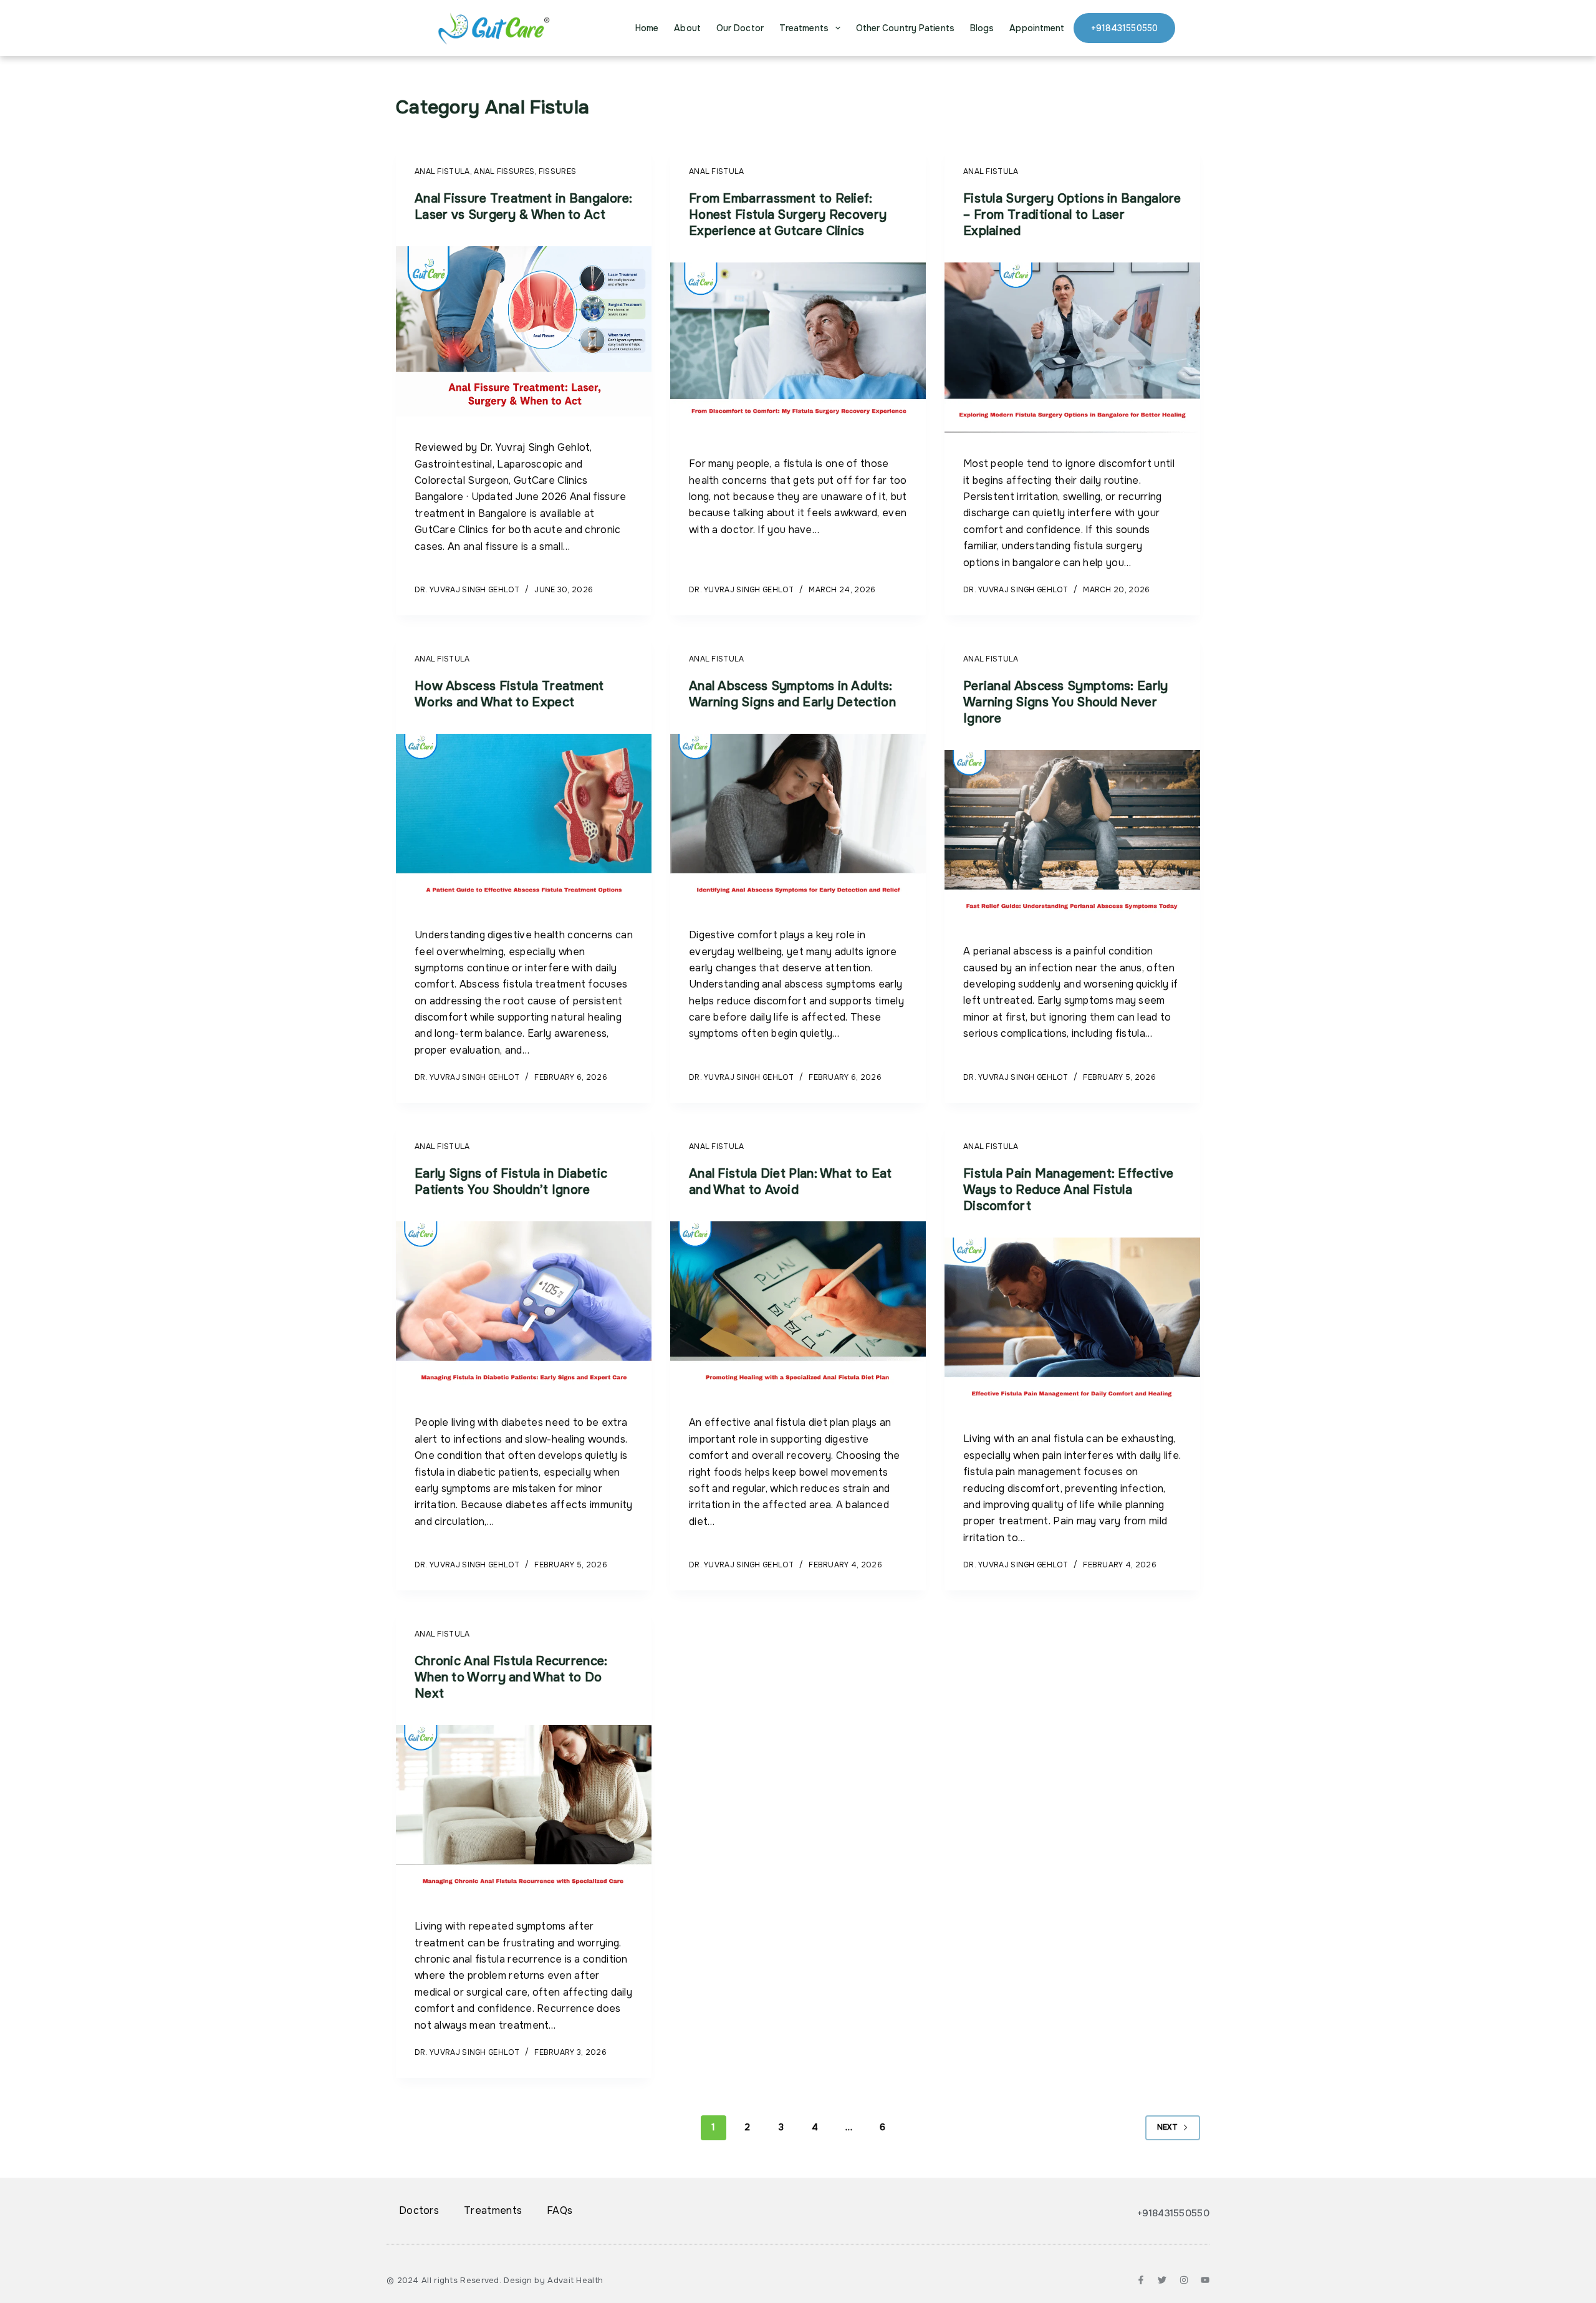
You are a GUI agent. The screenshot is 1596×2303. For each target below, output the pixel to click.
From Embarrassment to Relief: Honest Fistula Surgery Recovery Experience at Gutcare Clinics (788, 215)
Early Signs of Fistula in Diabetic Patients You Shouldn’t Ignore (511, 1182)
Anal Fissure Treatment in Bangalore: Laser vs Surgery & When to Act (524, 207)
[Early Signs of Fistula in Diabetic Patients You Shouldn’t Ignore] (524, 1307)
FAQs (560, 2210)
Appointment (1037, 28)
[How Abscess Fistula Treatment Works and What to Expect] (524, 819)
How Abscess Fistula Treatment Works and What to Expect (509, 694)
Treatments (804, 28)
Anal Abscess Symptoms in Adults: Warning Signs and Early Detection (792, 694)
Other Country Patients (905, 28)
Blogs (982, 28)
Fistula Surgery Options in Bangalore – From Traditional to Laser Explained (1072, 215)
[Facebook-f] (1141, 2280)
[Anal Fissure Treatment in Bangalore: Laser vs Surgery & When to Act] (524, 332)
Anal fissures (504, 171)
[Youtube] (1205, 2280)
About (687, 28)
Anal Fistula (442, 171)
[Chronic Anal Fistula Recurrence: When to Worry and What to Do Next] (524, 1810)
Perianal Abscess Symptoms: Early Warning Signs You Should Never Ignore (1066, 702)
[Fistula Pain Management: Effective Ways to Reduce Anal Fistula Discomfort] (1072, 1323)
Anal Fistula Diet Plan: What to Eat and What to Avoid (791, 1182)
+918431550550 (1124, 28)
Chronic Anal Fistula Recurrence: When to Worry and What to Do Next (511, 1677)
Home (647, 28)
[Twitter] (1162, 2280)
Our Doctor (740, 28)
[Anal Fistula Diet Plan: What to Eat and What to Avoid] (798, 1307)
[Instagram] (1184, 2280)
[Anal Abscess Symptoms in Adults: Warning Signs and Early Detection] (798, 819)
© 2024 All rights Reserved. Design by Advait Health (495, 2280)
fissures (557, 171)
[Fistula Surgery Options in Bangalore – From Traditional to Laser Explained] (1072, 348)
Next (1167, 2127)
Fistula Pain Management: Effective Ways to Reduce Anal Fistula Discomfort (1068, 1190)
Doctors (419, 2210)
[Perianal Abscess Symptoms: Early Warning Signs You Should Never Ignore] (1072, 835)
